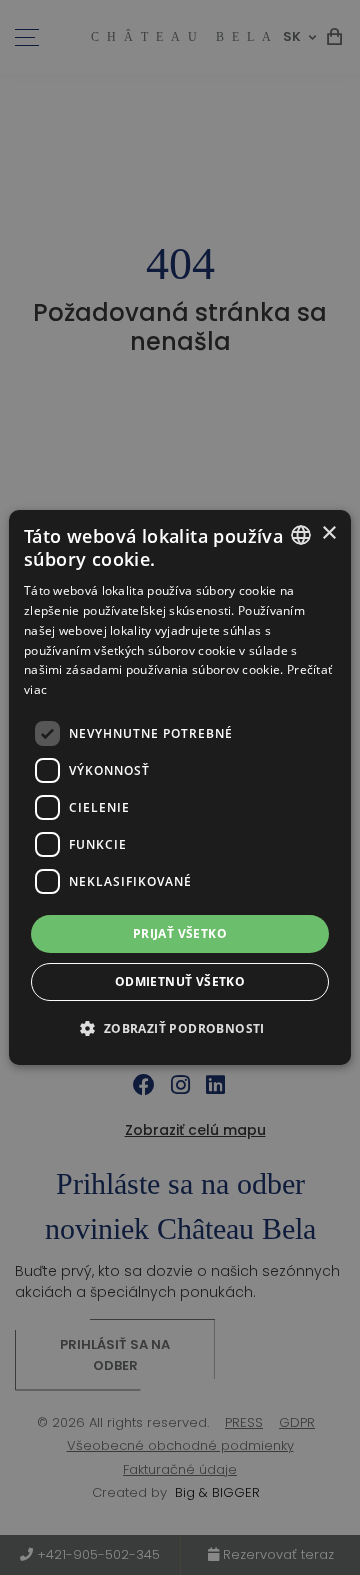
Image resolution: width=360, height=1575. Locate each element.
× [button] (328, 533)
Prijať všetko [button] (180, 933)
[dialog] (180, 788)
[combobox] (301, 535)
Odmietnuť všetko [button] (180, 981)
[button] (179, 1028)
